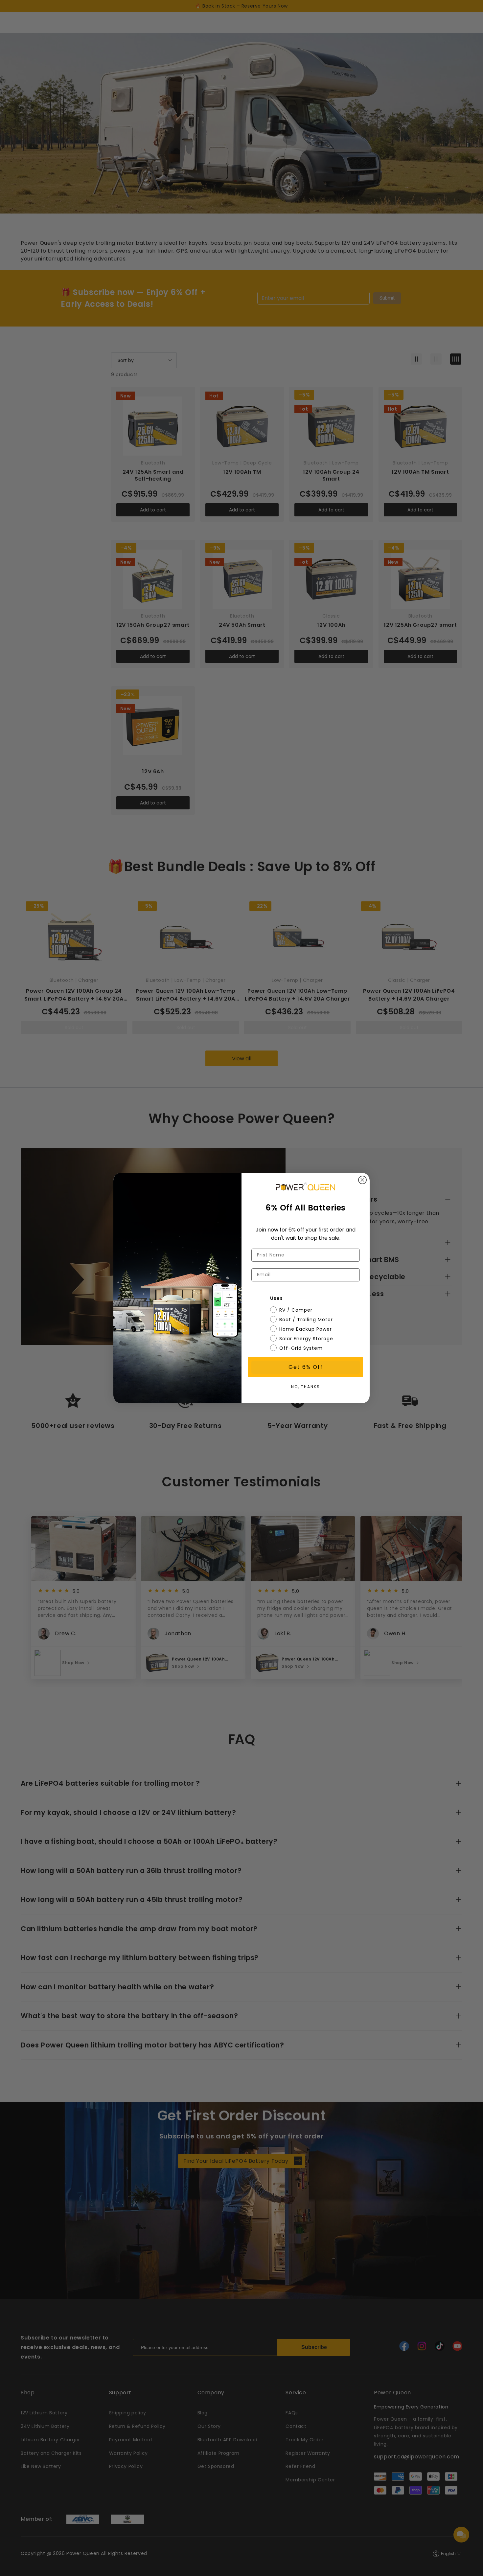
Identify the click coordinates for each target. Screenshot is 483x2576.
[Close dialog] (362, 1180)
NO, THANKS (306, 1387)
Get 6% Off (306, 1367)
